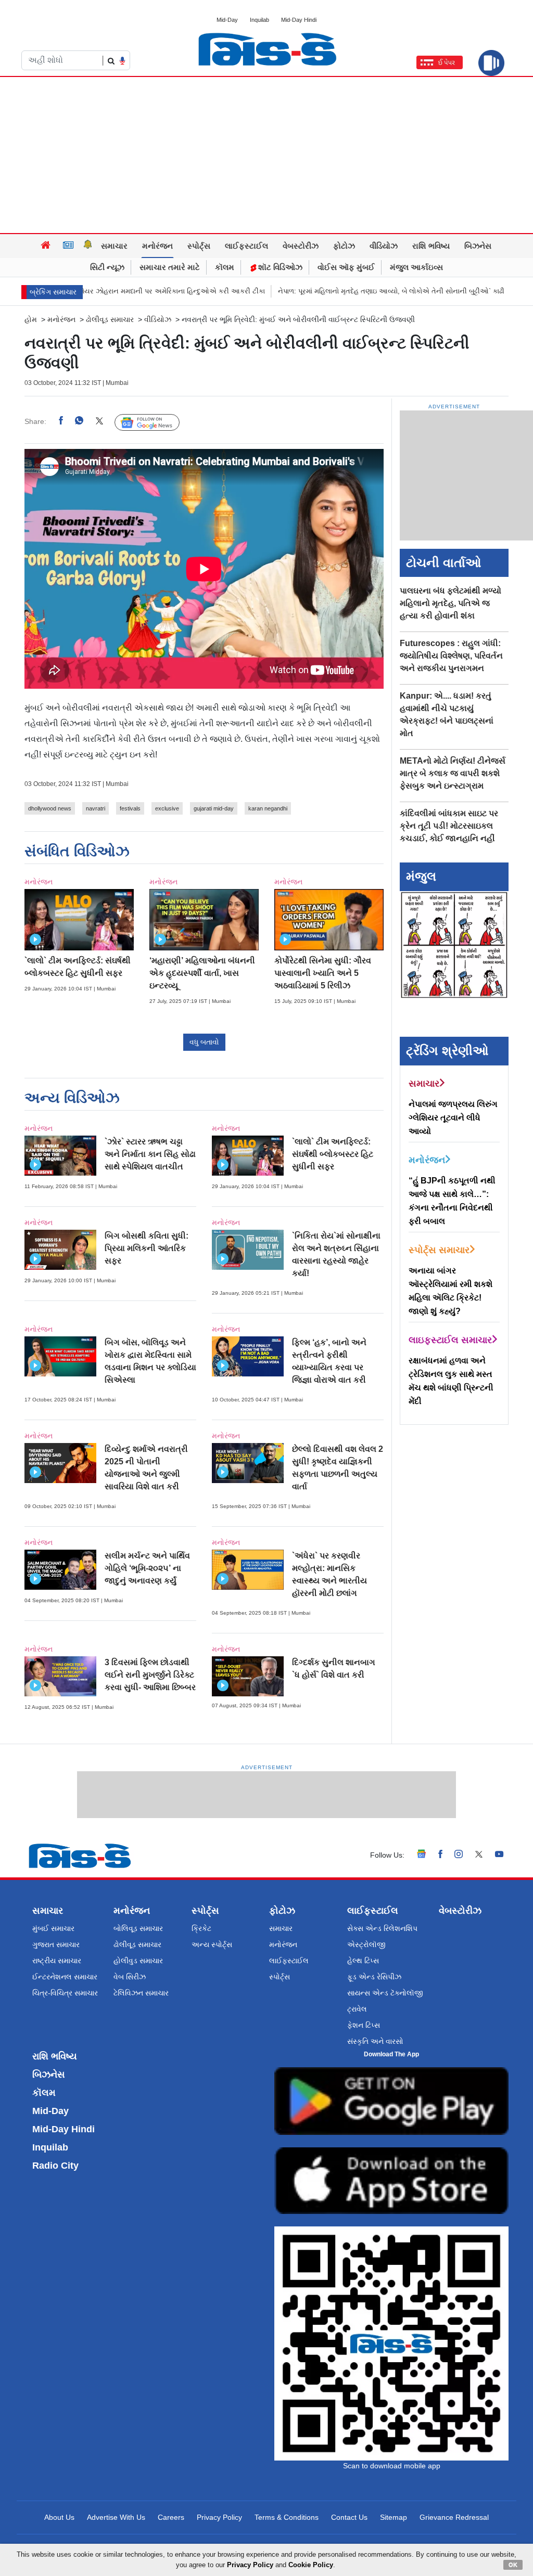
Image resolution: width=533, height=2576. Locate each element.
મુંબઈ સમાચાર (53, 1928)
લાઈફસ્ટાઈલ (246, 246)
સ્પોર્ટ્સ (199, 246)
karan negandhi (268, 808)
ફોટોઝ (344, 246)
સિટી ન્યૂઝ (107, 267)
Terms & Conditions (287, 2517)
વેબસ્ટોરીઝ (301, 246)
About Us (59, 2517)
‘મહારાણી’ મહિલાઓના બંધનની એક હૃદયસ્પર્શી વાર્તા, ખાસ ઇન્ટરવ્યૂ (202, 973)
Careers (171, 2517)
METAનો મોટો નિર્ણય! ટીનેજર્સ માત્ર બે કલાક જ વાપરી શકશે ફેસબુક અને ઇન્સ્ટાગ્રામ (453, 773)
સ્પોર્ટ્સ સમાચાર (439, 1250)
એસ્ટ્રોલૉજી (366, 1944)
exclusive (167, 808)
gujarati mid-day (214, 808)
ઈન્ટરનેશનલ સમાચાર (65, 1977)
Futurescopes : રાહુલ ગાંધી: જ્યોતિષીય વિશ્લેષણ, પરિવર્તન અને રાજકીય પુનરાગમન (451, 656)
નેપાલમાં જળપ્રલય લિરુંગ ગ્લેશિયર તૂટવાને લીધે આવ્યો (453, 1118)
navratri (96, 808)
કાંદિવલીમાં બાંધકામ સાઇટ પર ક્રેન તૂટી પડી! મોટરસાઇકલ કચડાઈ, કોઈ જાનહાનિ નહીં (449, 826)
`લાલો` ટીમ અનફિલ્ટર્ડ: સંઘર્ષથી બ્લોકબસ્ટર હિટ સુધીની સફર (333, 1154)
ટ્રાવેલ (357, 2009)
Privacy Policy (219, 2517)
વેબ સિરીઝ (130, 1977)
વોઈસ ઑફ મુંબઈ (346, 267)
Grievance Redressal (454, 2517)
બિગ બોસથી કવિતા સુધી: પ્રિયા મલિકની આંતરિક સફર (147, 1248)
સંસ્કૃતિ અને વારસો (375, 2041)
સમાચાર (114, 246)
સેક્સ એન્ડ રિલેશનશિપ (382, 1928)
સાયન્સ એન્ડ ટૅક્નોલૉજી (385, 1993)
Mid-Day (227, 20)
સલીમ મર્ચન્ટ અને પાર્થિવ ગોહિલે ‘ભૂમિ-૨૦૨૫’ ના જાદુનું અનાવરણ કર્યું (147, 1568)
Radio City (55, 2166)
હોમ (31, 319)
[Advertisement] (266, 155)
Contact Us (349, 2517)
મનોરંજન (157, 246)
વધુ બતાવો (204, 1042)
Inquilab (259, 20)
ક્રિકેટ (201, 1928)
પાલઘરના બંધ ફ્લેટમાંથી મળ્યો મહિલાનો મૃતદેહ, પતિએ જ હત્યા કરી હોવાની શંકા (450, 603)
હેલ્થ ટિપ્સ (363, 1961)
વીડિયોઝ (384, 246)
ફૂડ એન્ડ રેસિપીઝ (374, 1977)
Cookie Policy (311, 2565)
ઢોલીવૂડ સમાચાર (110, 319)
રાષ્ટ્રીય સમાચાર (57, 1961)
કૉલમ (225, 267)
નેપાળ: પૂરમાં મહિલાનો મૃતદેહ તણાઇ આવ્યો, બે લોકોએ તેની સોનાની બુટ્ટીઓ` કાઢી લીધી (344, 291)
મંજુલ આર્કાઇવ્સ (416, 267)
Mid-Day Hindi (299, 20)
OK (513, 2565)
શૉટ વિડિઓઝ (279, 267)
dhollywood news (50, 808)
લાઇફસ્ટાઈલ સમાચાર (450, 1340)
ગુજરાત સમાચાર (56, 1944)
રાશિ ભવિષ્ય (431, 246)
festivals (130, 808)
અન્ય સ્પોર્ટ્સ (212, 1944)
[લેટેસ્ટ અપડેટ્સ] (88, 246)
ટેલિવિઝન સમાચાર (141, 1993)
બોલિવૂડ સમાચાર (138, 1928)
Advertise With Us (116, 2517)
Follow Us (155, 422)
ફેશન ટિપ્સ (364, 2025)
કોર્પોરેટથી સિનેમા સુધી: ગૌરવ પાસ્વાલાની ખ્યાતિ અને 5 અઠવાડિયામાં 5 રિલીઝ (323, 973)
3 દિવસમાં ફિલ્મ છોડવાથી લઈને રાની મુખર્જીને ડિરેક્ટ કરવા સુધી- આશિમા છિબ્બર (150, 1675)
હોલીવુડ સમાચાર (138, 1961)
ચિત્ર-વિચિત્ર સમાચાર (65, 1993)
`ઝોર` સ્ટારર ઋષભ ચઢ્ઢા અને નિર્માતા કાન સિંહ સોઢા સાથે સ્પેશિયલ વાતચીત (150, 1154)
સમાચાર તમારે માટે (170, 267)
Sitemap (394, 2517)
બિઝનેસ (478, 246)
